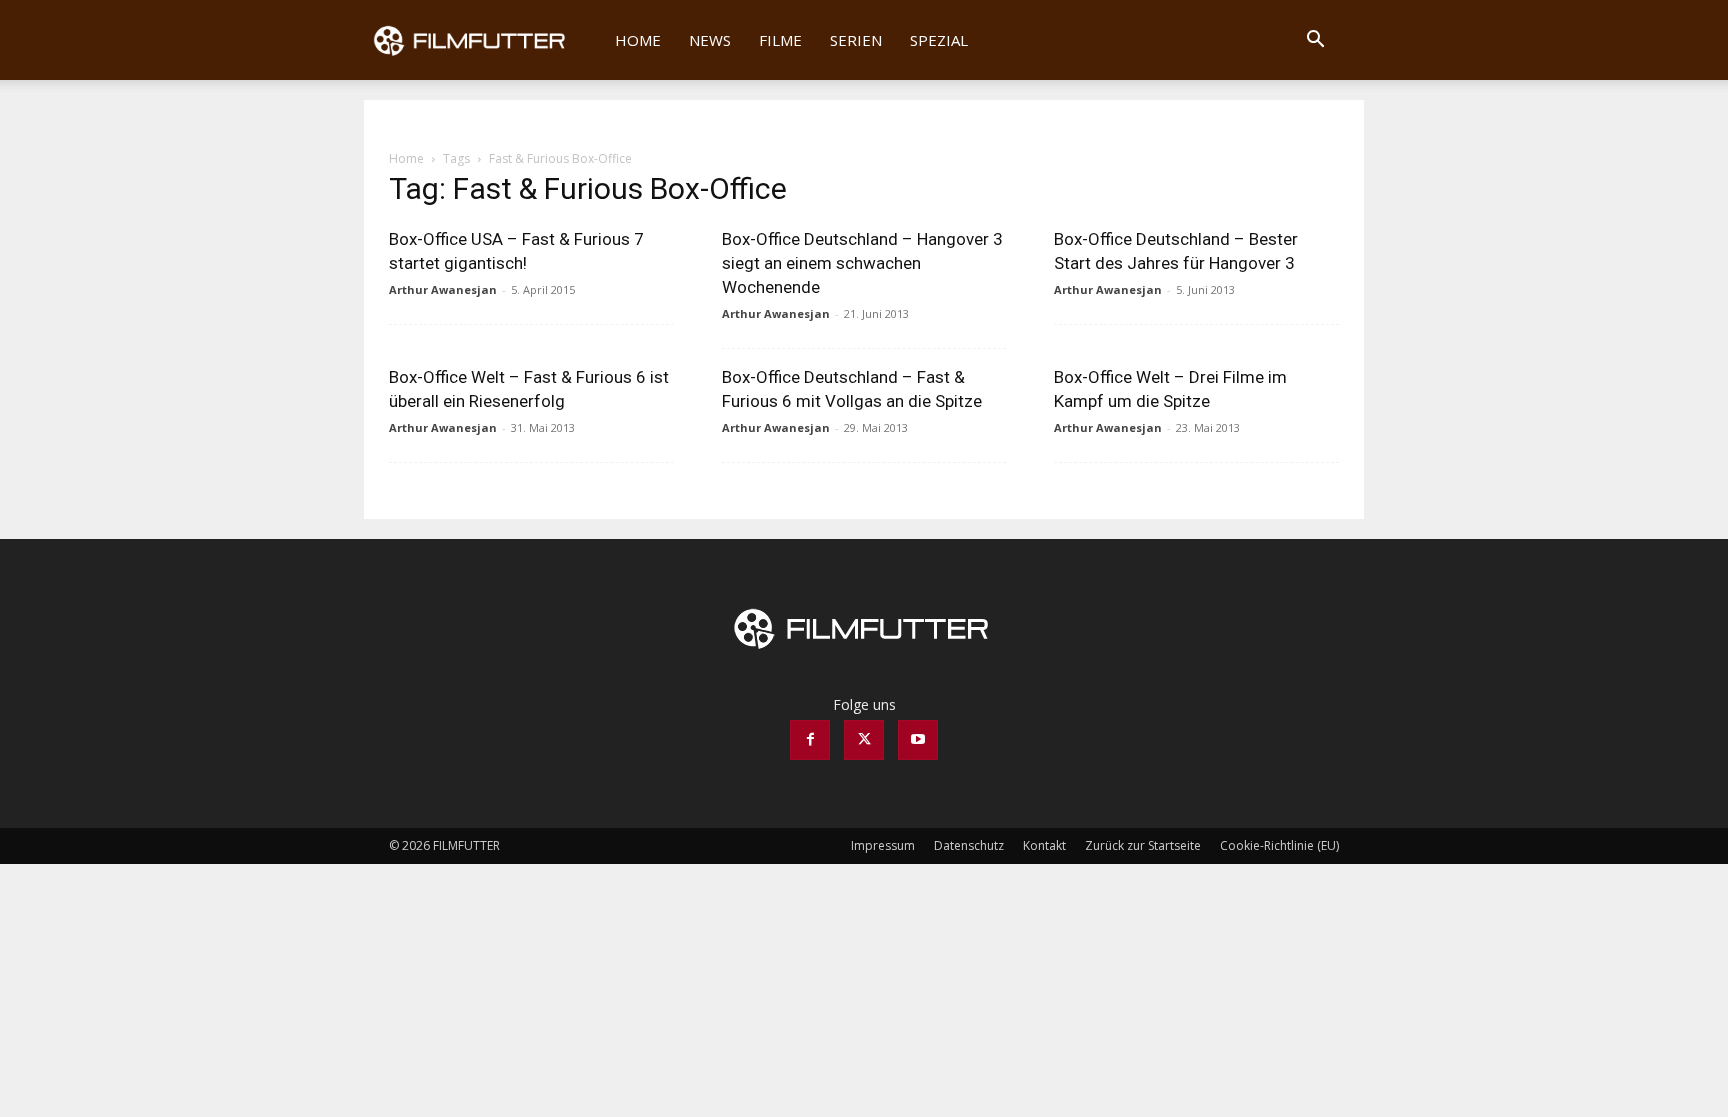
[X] (864, 740)
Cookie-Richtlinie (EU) (1279, 845)
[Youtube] (918, 740)
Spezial (939, 40)
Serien (856, 40)
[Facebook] (810, 740)
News (710, 40)
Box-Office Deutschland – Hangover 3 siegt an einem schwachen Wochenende (862, 263)
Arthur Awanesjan (443, 289)
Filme (780, 40)
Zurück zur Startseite (1143, 845)
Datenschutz (969, 845)
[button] (1315, 41)
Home (638, 40)
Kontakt (1044, 845)
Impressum (883, 845)
